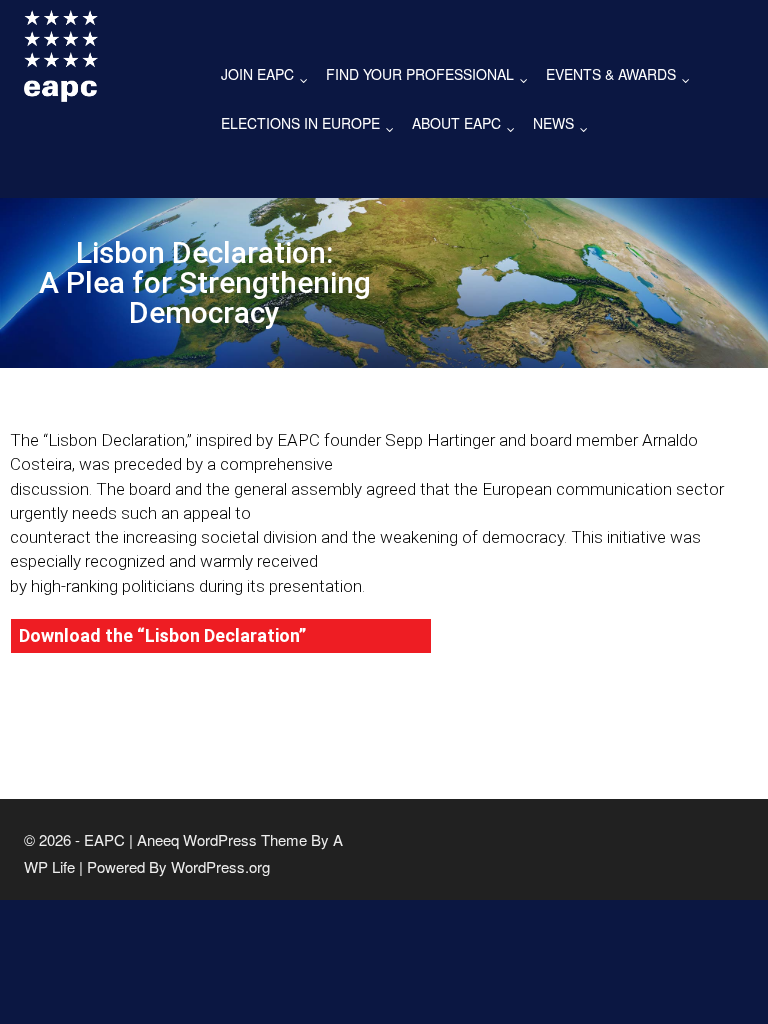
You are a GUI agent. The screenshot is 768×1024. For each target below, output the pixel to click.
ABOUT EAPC (468, 124)
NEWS (565, 124)
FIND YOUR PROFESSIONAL (431, 75)
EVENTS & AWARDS (622, 75)
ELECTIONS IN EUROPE (312, 124)
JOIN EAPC (269, 75)
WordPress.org (220, 866)
